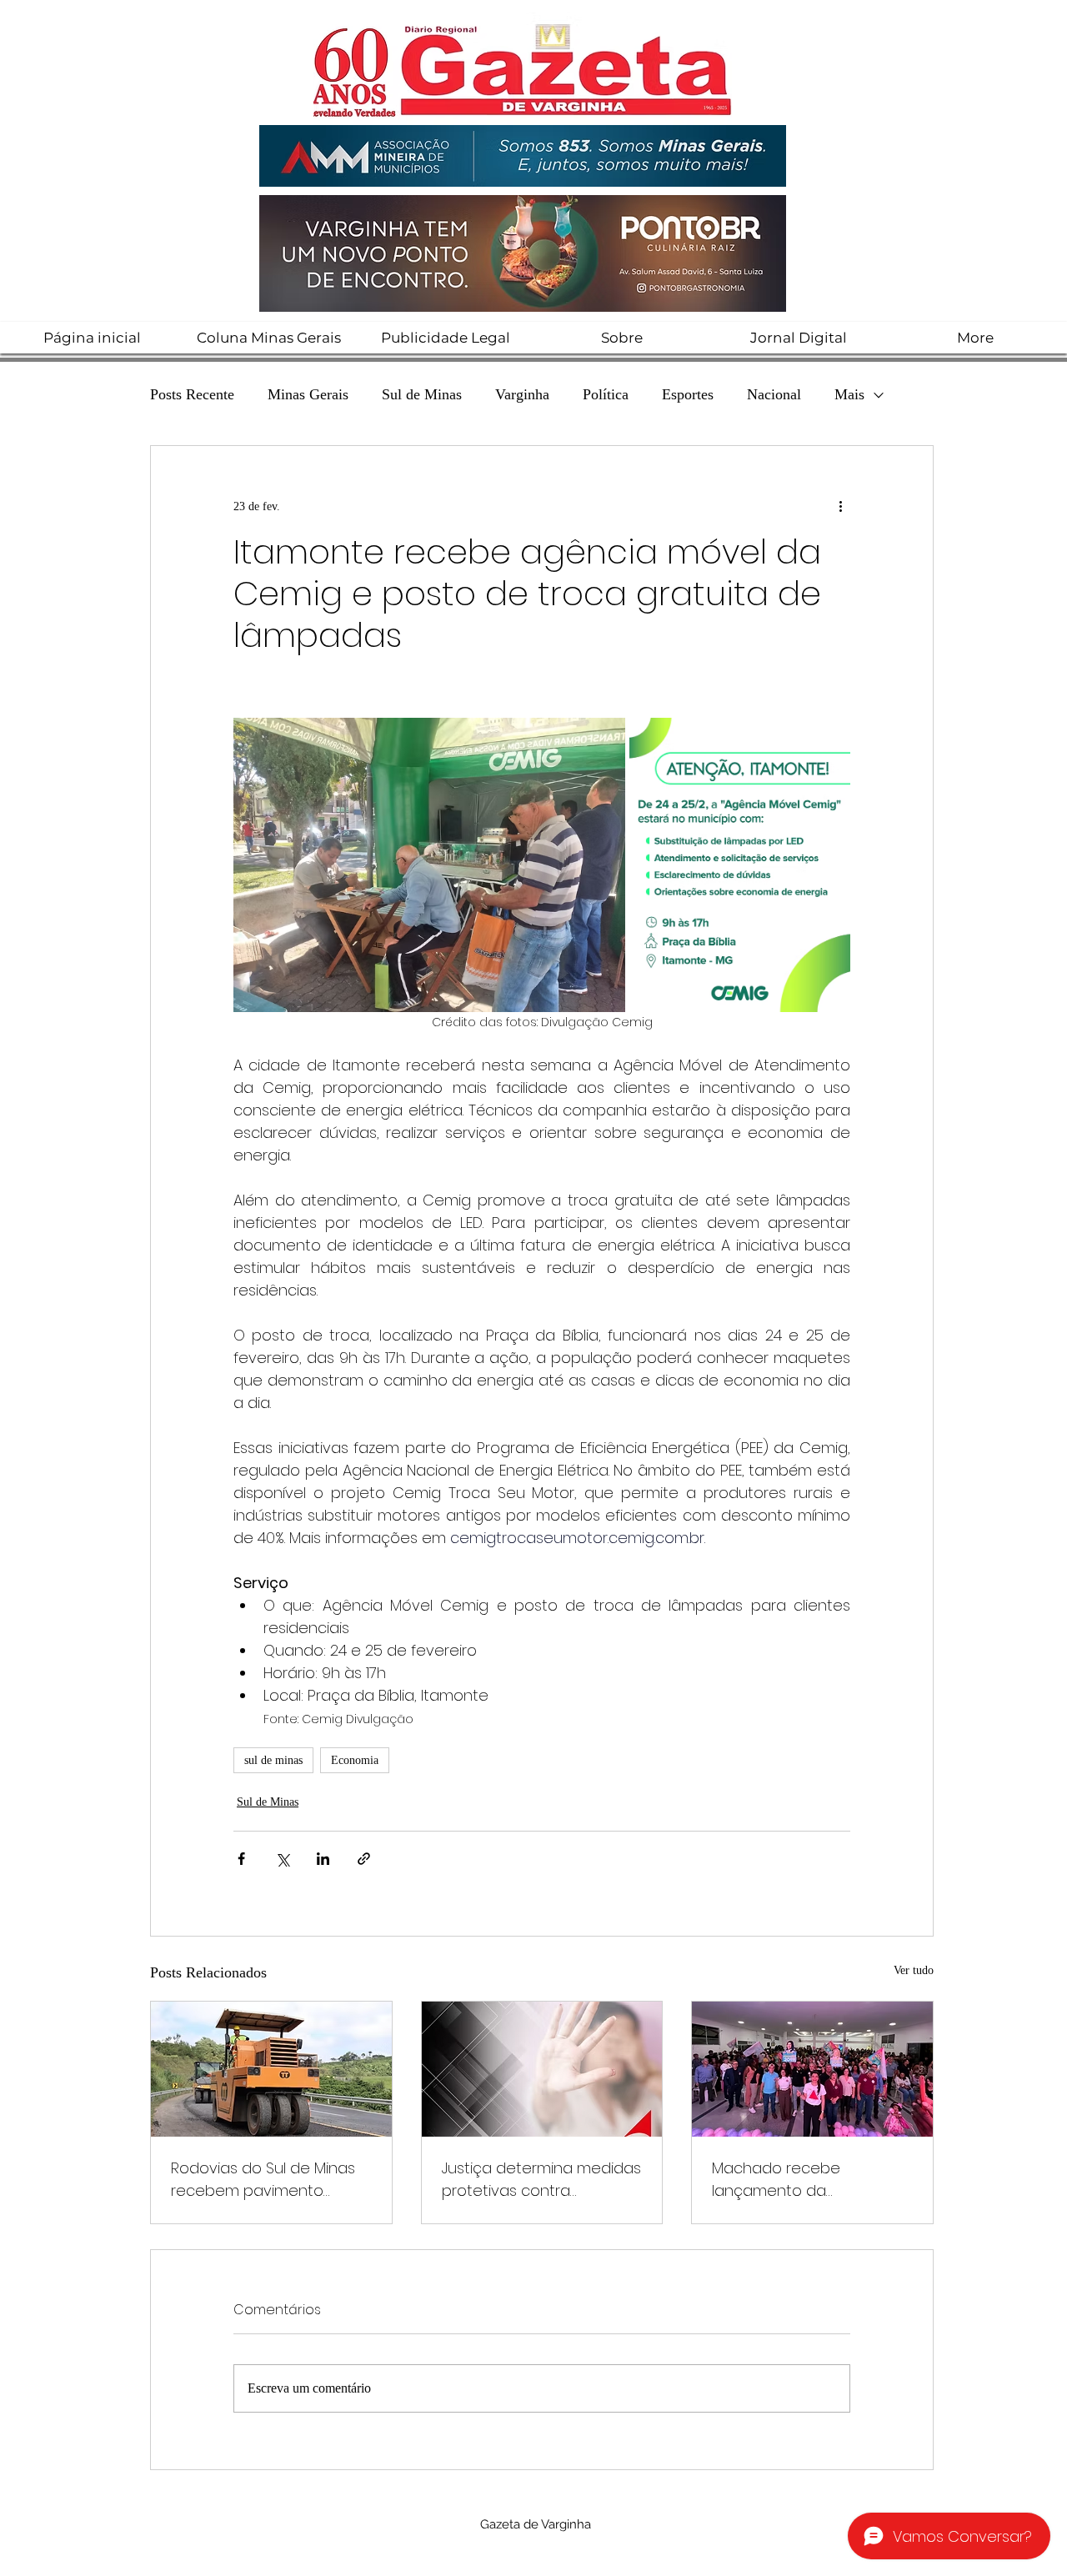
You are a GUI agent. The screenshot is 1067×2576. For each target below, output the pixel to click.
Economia (355, 1760)
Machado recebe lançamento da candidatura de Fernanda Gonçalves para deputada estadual (810, 2180)
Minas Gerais (308, 394)
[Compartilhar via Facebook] (241, 1859)
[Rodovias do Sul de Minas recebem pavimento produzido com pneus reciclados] (271, 2069)
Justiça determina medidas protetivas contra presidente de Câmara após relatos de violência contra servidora (541, 2180)
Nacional (774, 394)
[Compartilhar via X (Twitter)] (282, 1859)
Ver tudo (914, 1970)
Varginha (522, 394)
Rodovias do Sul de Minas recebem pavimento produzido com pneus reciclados (263, 2180)
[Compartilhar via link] (364, 1859)
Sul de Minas (422, 394)
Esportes (688, 394)
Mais (849, 394)
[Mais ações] (840, 506)
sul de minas (273, 1760)
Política (606, 394)
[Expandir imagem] (429, 865)
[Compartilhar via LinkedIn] (323, 1859)
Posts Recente (192, 394)
